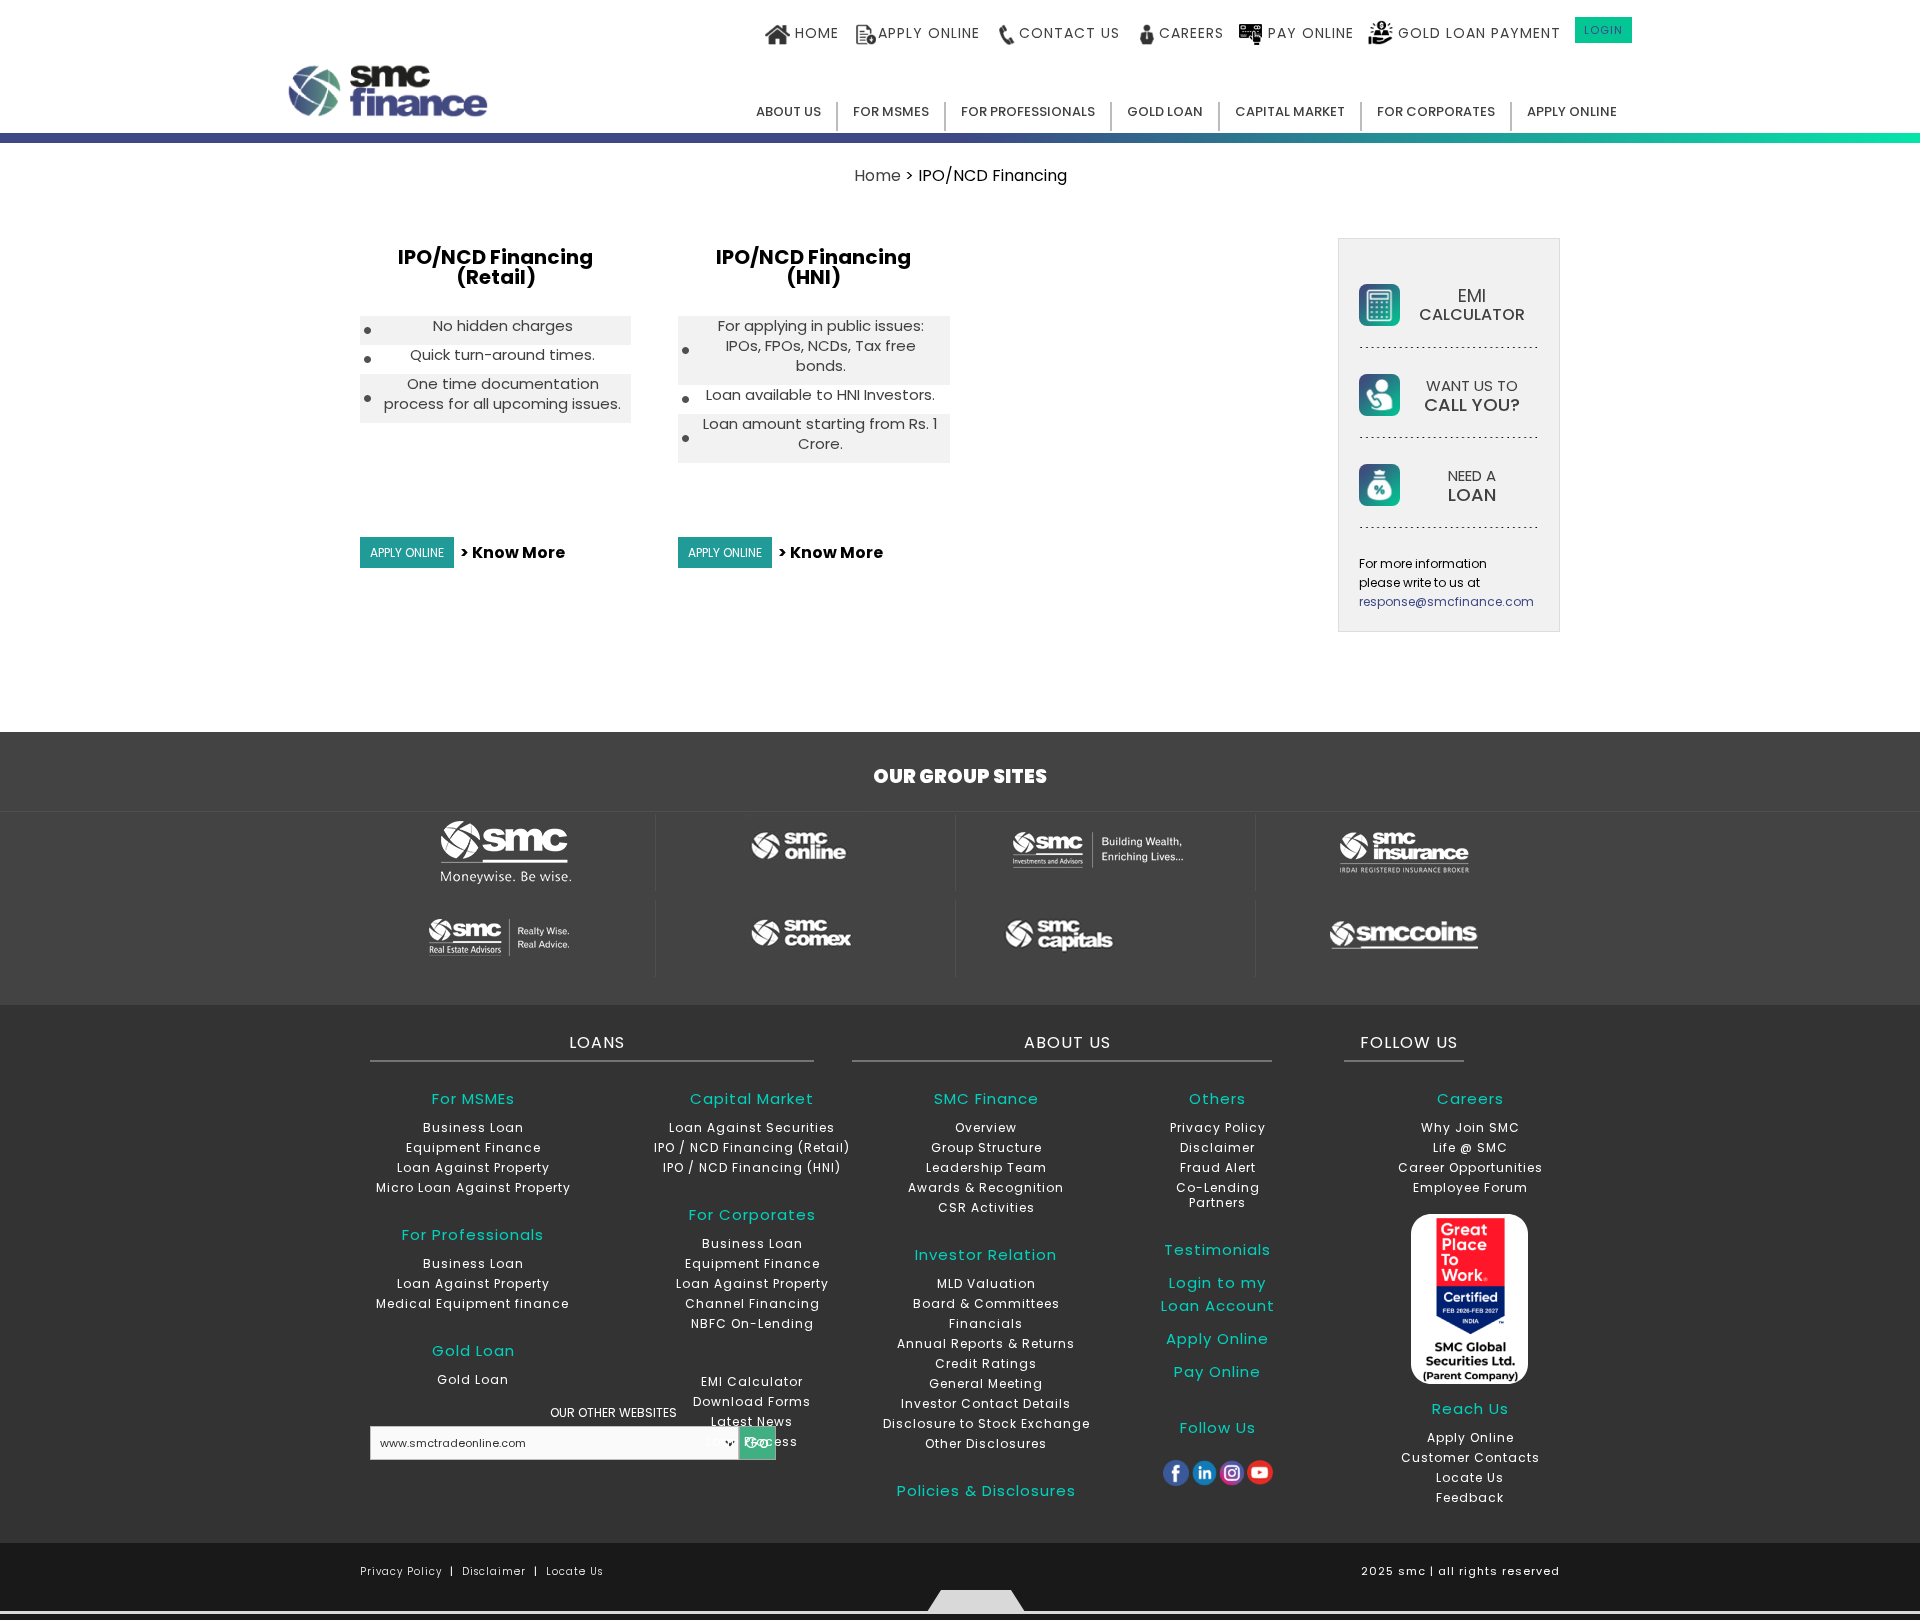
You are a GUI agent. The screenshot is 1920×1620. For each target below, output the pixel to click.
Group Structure (986, 1147)
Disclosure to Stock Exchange (986, 1423)
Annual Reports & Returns (986, 1343)
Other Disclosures (986, 1443)
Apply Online (1470, 1437)
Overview (986, 1127)
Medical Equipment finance (472, 1303)
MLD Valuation (986, 1283)
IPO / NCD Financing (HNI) (752, 1167)
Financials (986, 1323)
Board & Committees (986, 1303)
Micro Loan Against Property (473, 1187)
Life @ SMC (1470, 1147)
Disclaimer (1217, 1147)
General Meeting (986, 1383)
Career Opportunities (1470, 1167)
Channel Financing (752, 1303)
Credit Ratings (986, 1363)
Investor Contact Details (986, 1403)
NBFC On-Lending (752, 1323)
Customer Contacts (1470, 1457)
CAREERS (1191, 33)
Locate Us (1470, 1477)
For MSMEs (891, 111)
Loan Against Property (473, 1167)
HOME (814, 33)
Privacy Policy (1218, 1127)
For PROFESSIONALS (1028, 111)
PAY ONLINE (1308, 33)
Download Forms (752, 1401)
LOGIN (1603, 30)
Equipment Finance (473, 1147)
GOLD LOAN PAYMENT (1477, 33)
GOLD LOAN (1165, 111)
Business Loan (473, 1127)
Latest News (752, 1421)
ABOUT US (788, 111)
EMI (1472, 303)
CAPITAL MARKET (1290, 111)
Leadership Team (986, 1167)
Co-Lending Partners (1218, 1195)
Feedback (1470, 1497)
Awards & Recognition (986, 1187)
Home (877, 175)
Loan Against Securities (752, 1127)
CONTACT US (1069, 33)
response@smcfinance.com (1446, 601)
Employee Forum (1470, 1187)
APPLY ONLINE (929, 33)
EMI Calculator (752, 1381)
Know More (518, 552)
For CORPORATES (1436, 111)
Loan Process (752, 1441)
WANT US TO (1472, 394)
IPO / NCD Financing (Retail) (752, 1147)
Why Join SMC (1470, 1127)
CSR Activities (986, 1207)
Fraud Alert (1218, 1167)
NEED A (1472, 484)
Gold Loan (473, 1379)
